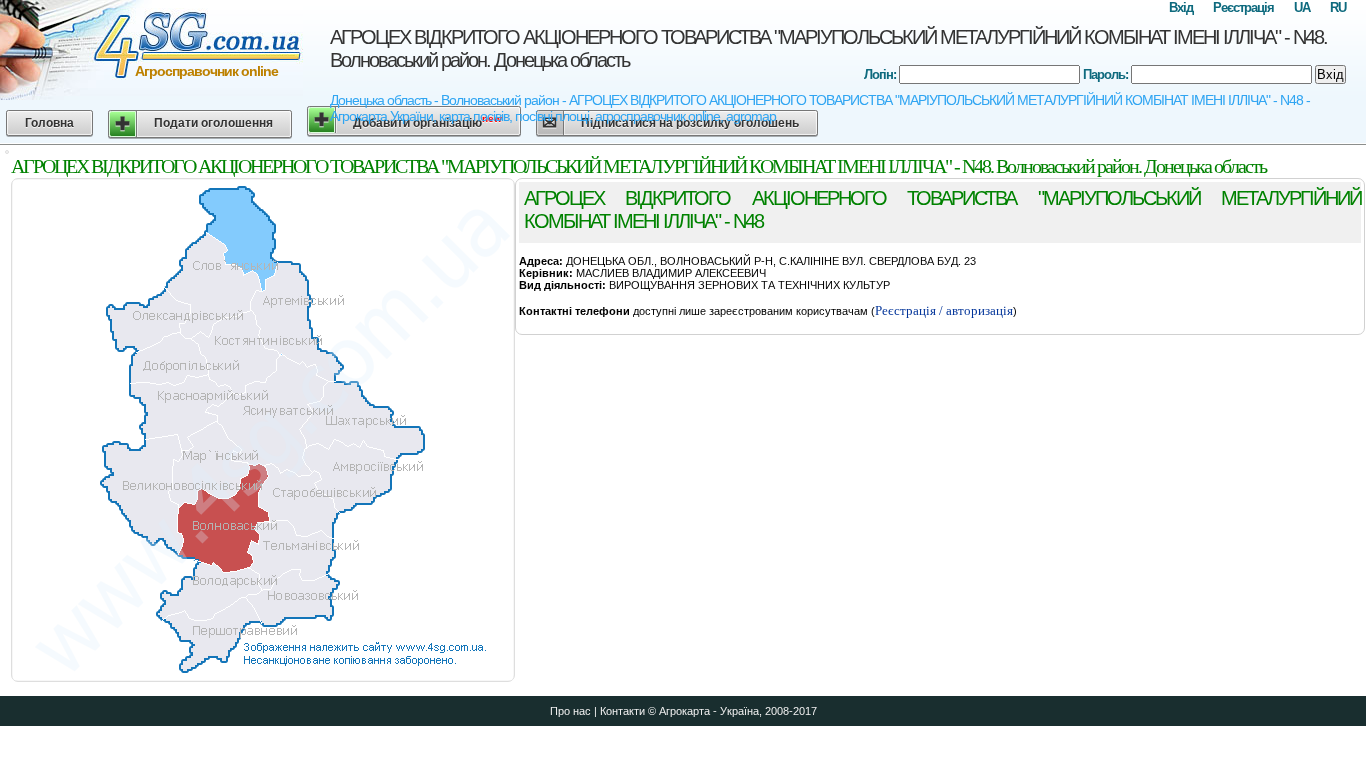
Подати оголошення (213, 123)
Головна (49, 123)
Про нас (570, 711)
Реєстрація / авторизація (944, 310)
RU (1338, 7)
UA (1302, 7)
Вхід (1181, 7)
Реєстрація (1243, 7)
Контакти (622, 711)
